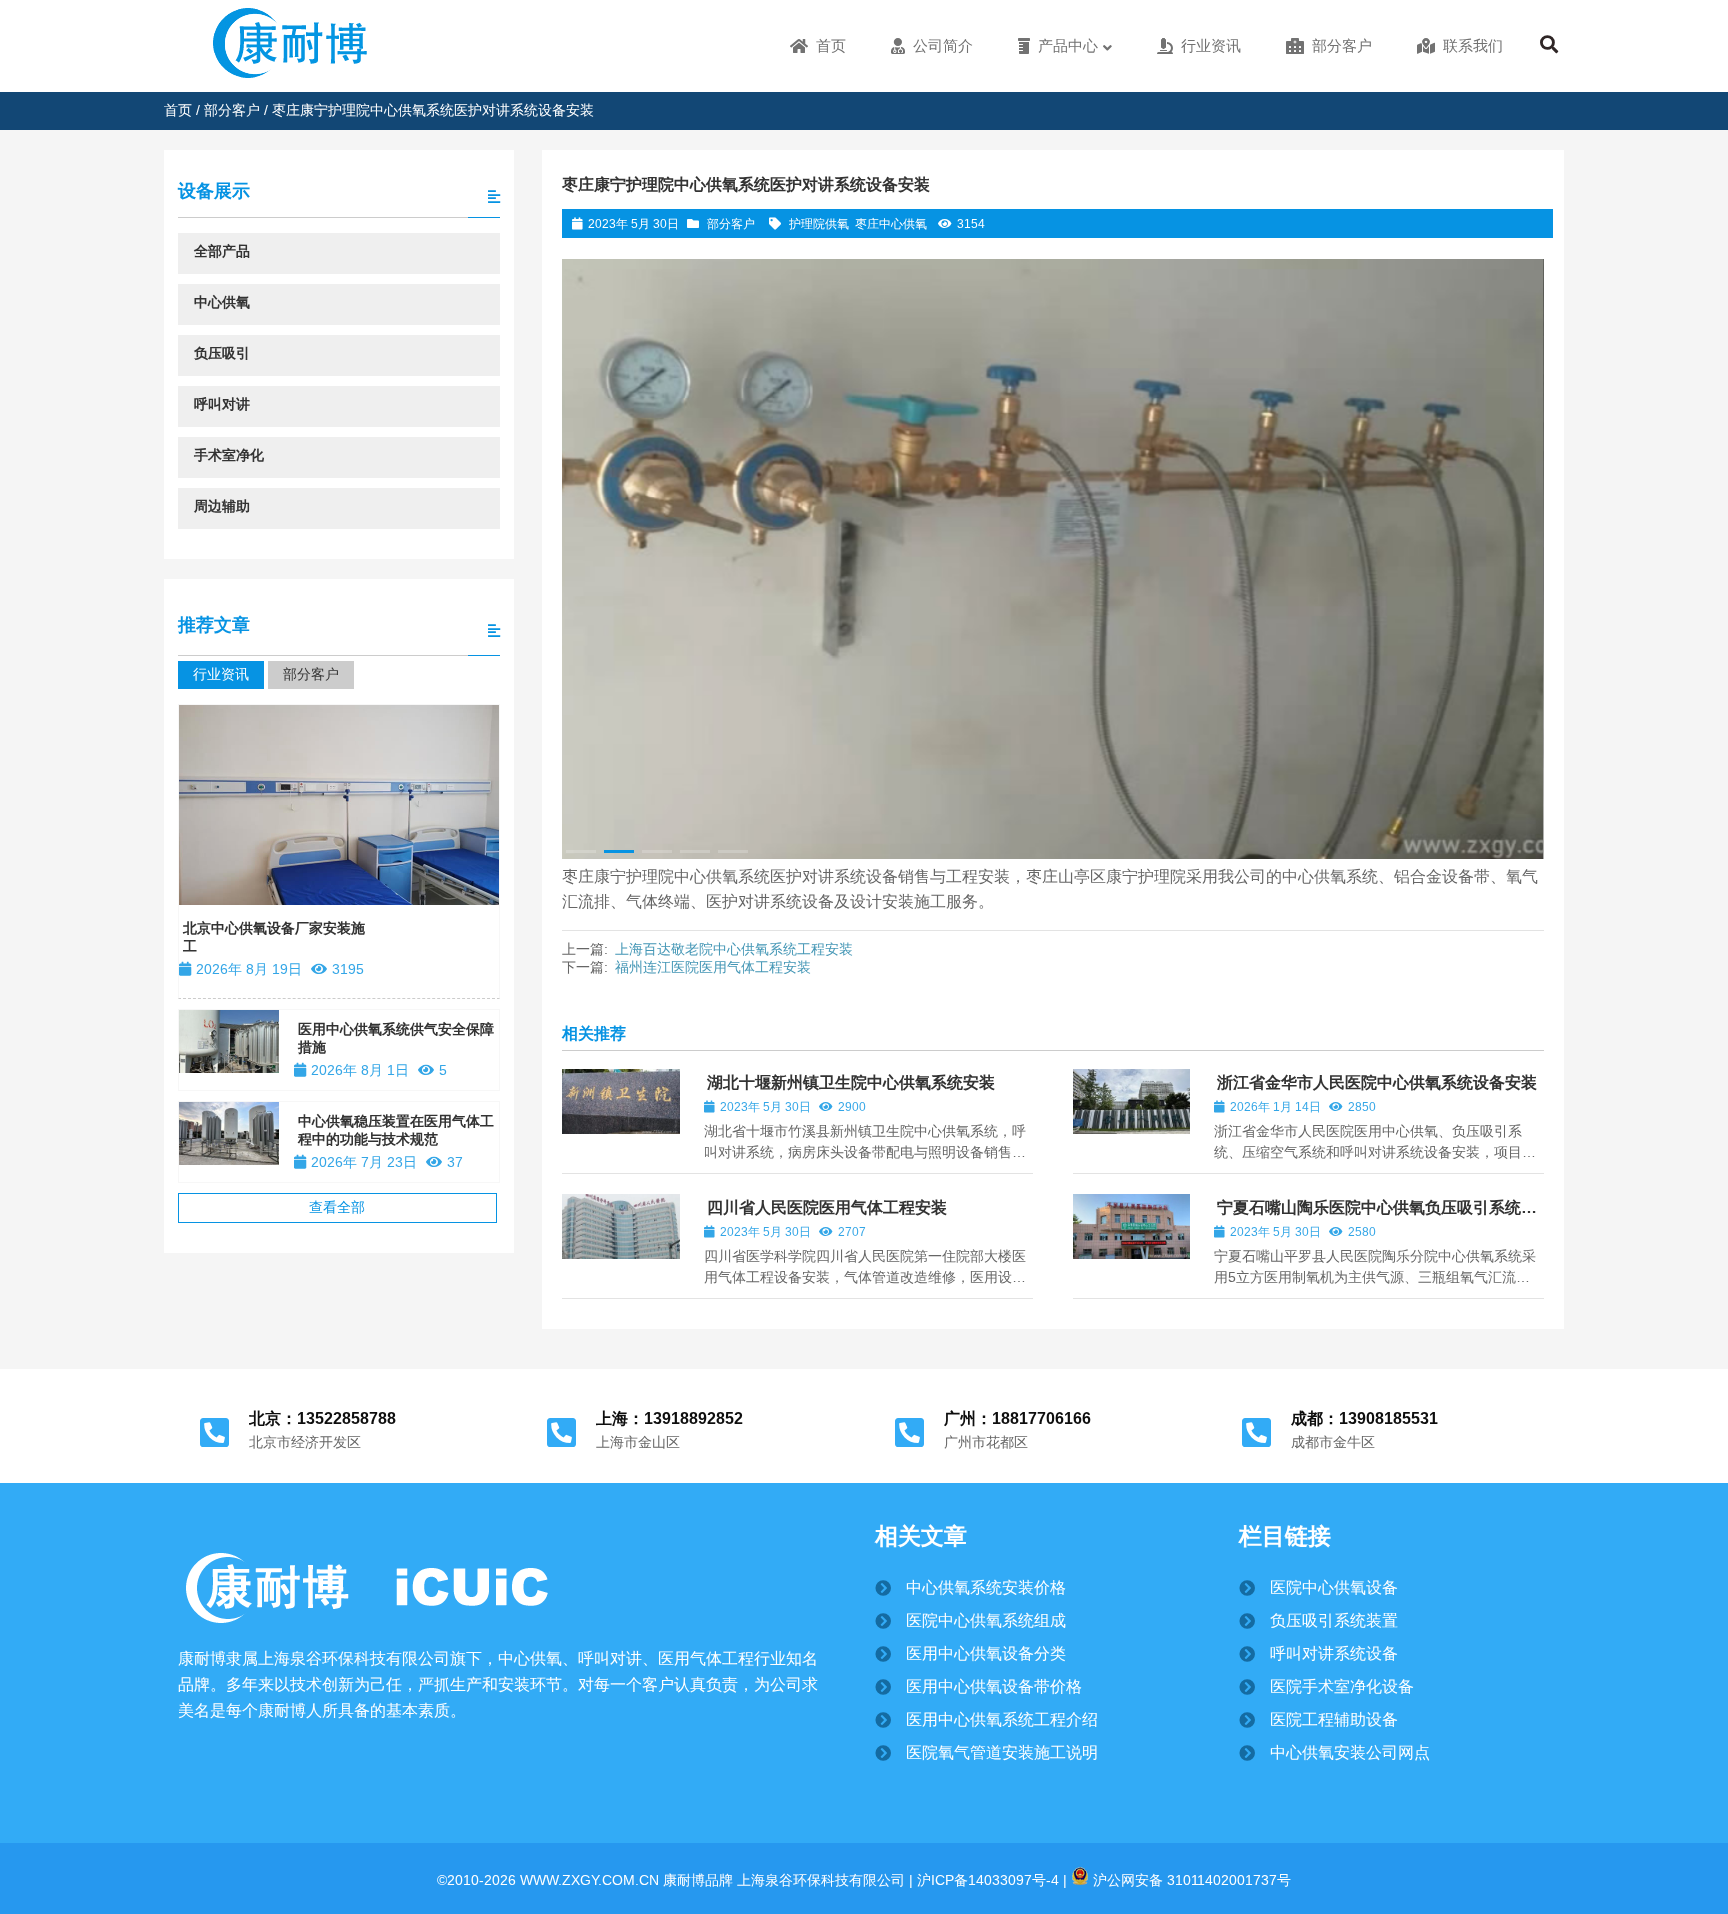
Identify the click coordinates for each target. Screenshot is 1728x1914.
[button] (1516, 554)
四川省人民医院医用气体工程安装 (827, 1207)
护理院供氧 (819, 224)
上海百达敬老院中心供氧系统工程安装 (734, 949)
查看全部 (337, 1207)
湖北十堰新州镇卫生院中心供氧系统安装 (851, 1082)
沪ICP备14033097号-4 (986, 1880)
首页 (178, 110)
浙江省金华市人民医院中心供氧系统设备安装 (1377, 1082)
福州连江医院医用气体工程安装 (713, 967)
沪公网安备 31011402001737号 (1190, 1880)
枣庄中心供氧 (891, 224)
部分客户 (232, 110)
